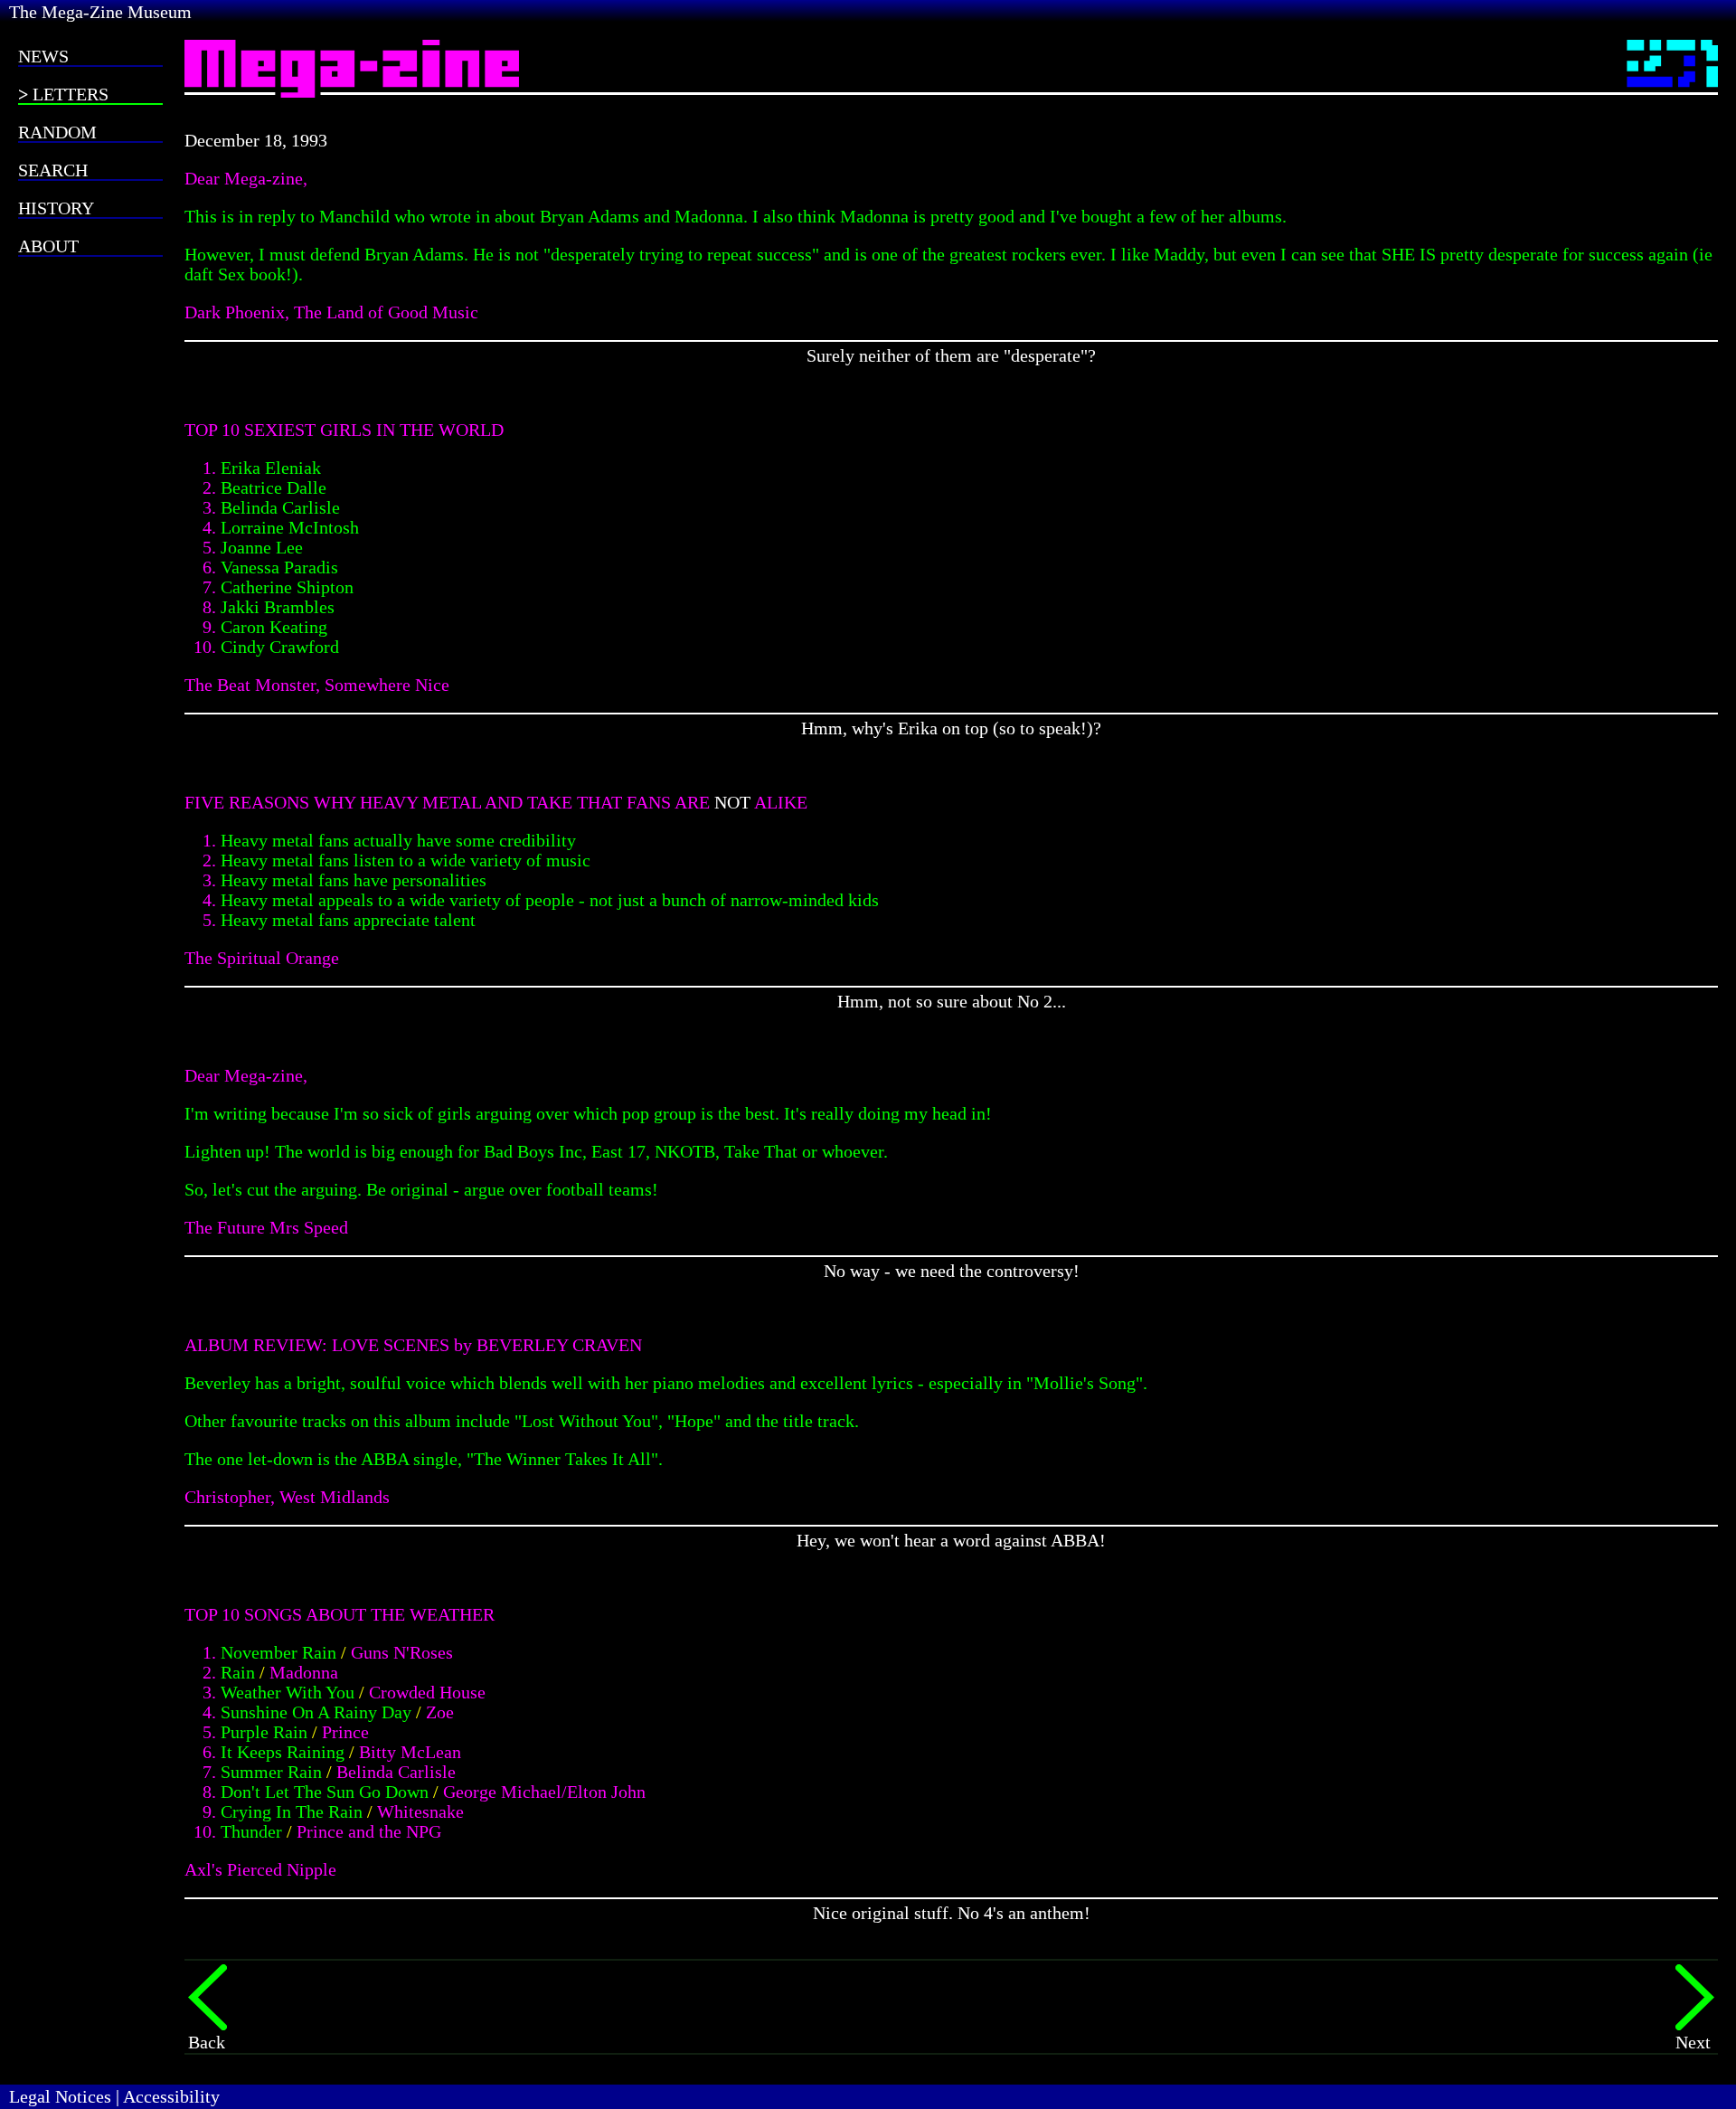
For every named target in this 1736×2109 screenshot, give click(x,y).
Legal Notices (60, 2096)
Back (207, 2042)
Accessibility (171, 2096)
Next (1693, 2042)
